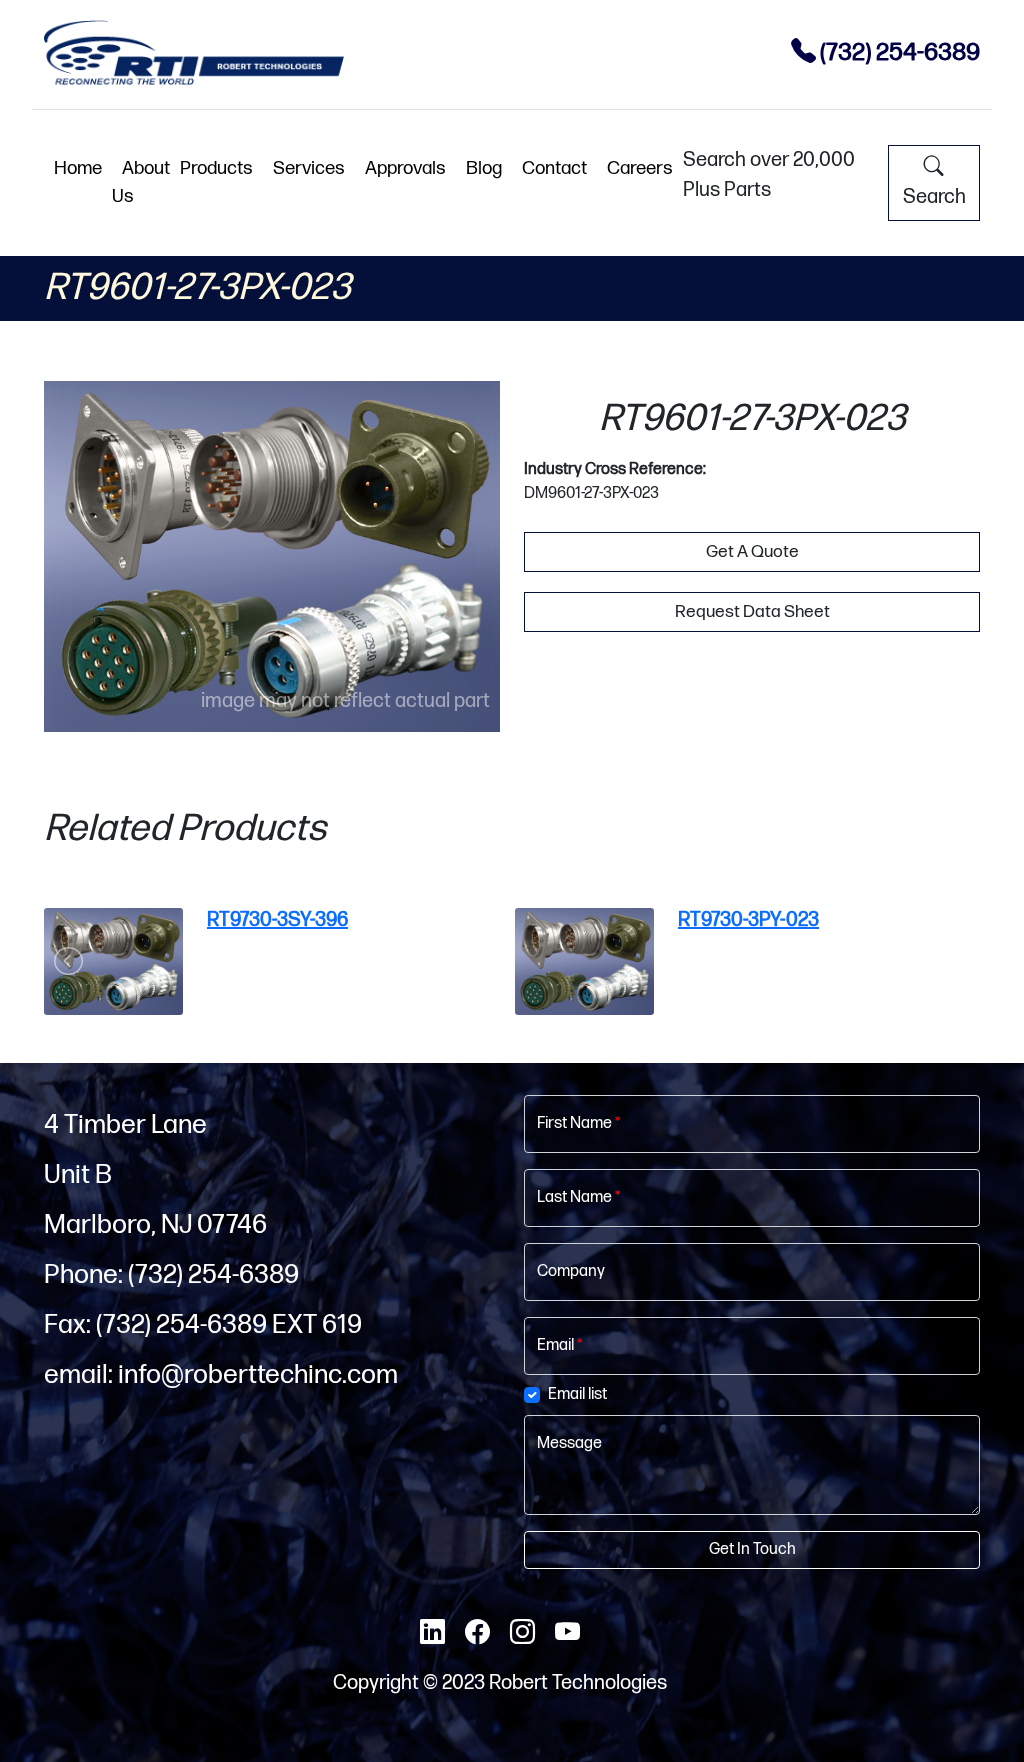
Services (309, 168)
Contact (554, 168)
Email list (577, 1394)
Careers (640, 168)
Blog (484, 168)
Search (934, 197)
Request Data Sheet (752, 611)
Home (78, 168)
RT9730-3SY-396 (277, 920)
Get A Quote (752, 551)
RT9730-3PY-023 (748, 920)
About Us (141, 182)
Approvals (405, 168)
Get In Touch (752, 1549)
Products (216, 168)
